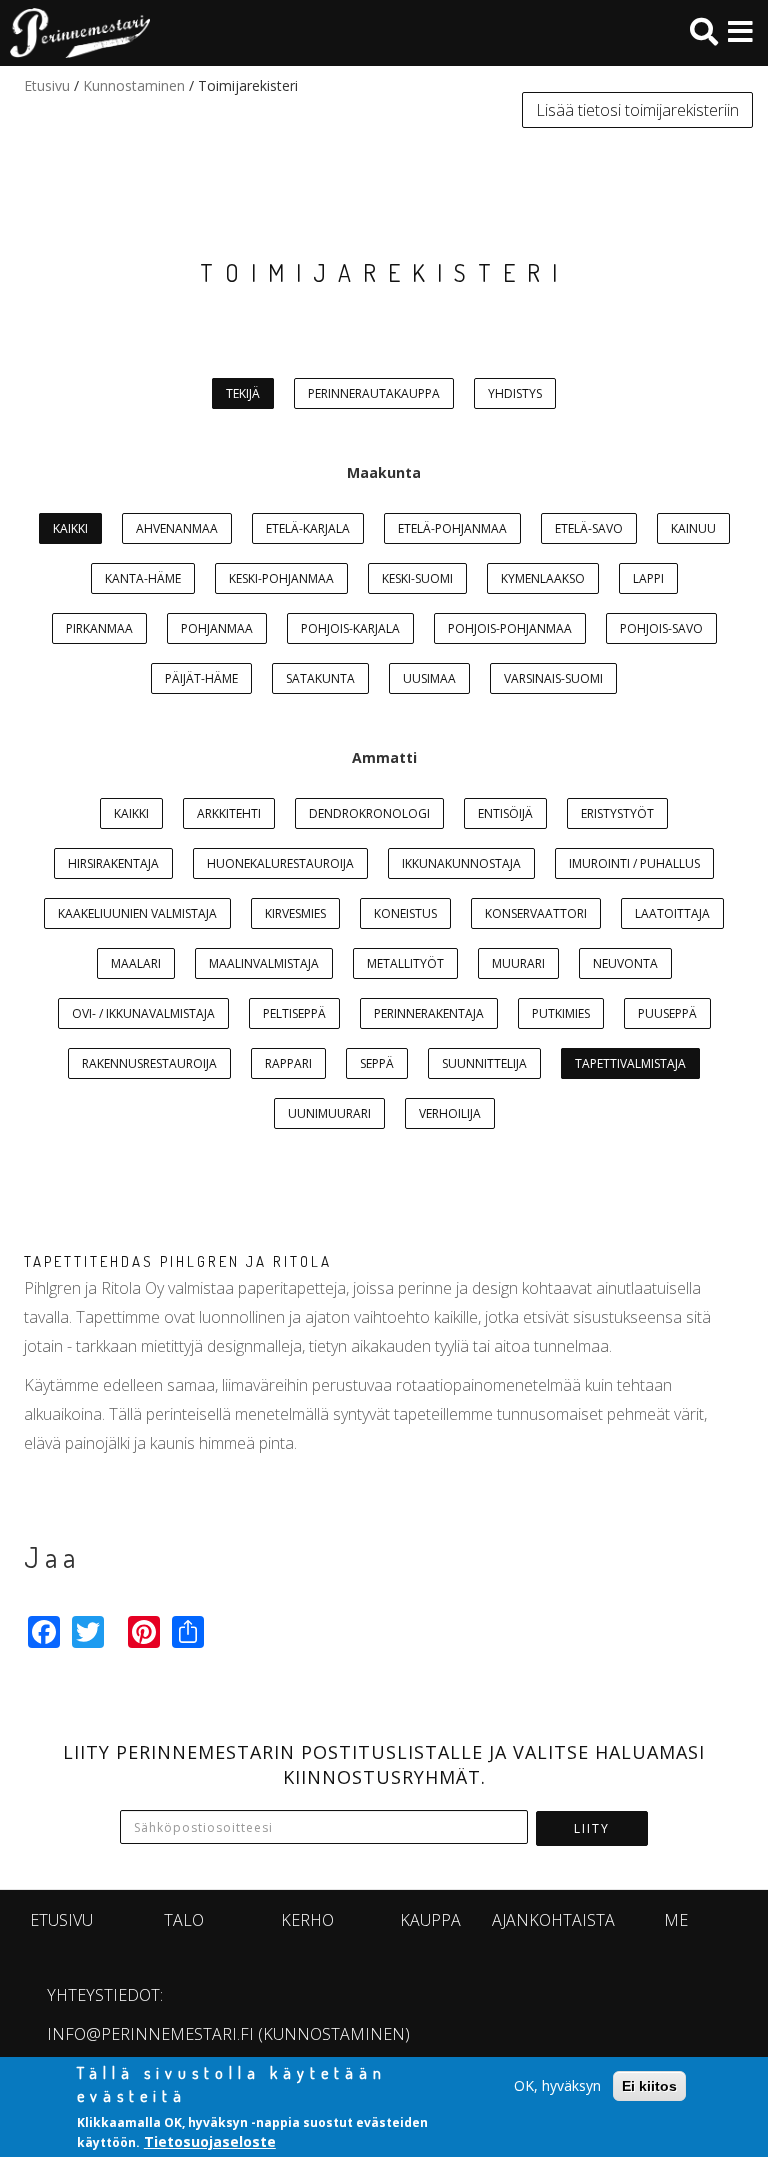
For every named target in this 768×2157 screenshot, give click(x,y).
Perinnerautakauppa (374, 393)
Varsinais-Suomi (553, 678)
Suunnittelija (484, 1063)
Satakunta (320, 678)
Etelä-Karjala (308, 528)
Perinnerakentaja (429, 1013)
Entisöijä (505, 813)
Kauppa (430, 1920)
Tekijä (243, 393)
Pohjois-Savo (661, 628)
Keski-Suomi (417, 578)
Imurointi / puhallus (634, 863)
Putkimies (561, 1013)
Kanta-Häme (143, 578)
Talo (184, 1920)
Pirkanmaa (99, 628)
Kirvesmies (295, 913)
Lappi (648, 578)
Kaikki (70, 528)
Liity (592, 1828)
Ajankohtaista (553, 1920)
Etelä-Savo (589, 528)
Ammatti (384, 757)
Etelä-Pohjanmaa (452, 528)
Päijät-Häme (201, 678)
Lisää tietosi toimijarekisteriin (637, 110)
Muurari (518, 963)
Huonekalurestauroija (280, 863)
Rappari (288, 1063)
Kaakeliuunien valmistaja (137, 913)
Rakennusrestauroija (149, 1063)
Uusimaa (429, 678)
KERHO (307, 1920)
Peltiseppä (294, 1013)
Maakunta (384, 472)
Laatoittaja (672, 913)
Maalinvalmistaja (264, 963)
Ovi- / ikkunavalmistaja (143, 1013)
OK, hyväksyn (557, 2085)
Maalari (136, 963)
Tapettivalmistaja (630, 1063)
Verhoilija (450, 1113)
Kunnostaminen (134, 85)
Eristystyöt (617, 813)
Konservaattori (536, 913)
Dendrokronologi (369, 813)
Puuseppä (667, 1013)
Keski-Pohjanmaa (281, 578)
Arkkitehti (229, 813)
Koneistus (405, 913)
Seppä (377, 1063)
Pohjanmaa (217, 628)
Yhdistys (515, 393)
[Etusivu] (75, 33)
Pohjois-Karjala (350, 628)
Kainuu (693, 528)
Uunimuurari (329, 1113)
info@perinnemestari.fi (150, 2034)
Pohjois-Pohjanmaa (510, 628)
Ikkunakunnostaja (461, 863)
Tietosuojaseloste (210, 2141)
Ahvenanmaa (177, 528)
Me (676, 1920)
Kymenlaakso (543, 578)
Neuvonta (625, 963)
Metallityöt (405, 963)
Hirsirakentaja (113, 863)
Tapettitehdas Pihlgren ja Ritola (178, 1261)
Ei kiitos (649, 2086)
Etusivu (47, 85)
